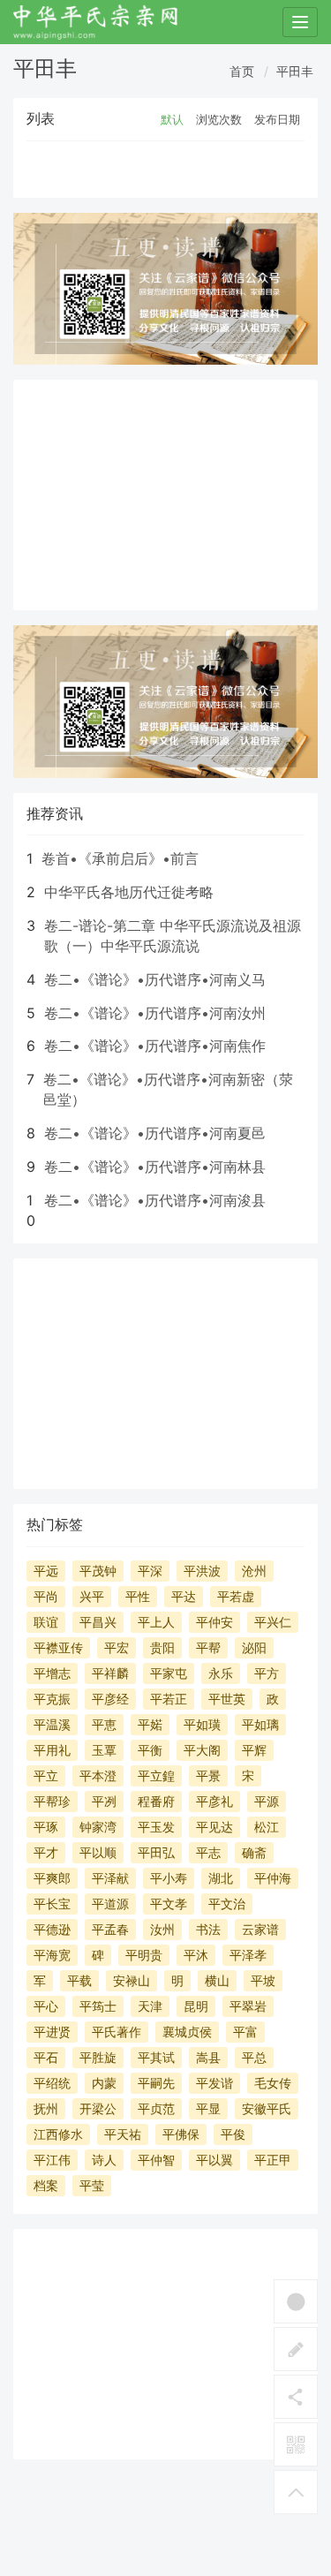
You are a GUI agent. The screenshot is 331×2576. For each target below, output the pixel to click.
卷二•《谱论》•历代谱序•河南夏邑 (155, 1133)
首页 (242, 71)
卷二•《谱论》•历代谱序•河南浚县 (155, 1200)
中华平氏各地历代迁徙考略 (129, 892)
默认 (172, 119)
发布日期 (277, 119)
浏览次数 (219, 119)
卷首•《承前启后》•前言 (120, 858)
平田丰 (295, 71)
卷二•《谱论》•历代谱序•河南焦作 (155, 1046)
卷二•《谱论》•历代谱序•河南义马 (155, 979)
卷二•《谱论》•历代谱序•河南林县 (155, 1167)
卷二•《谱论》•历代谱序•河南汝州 (155, 1013)
